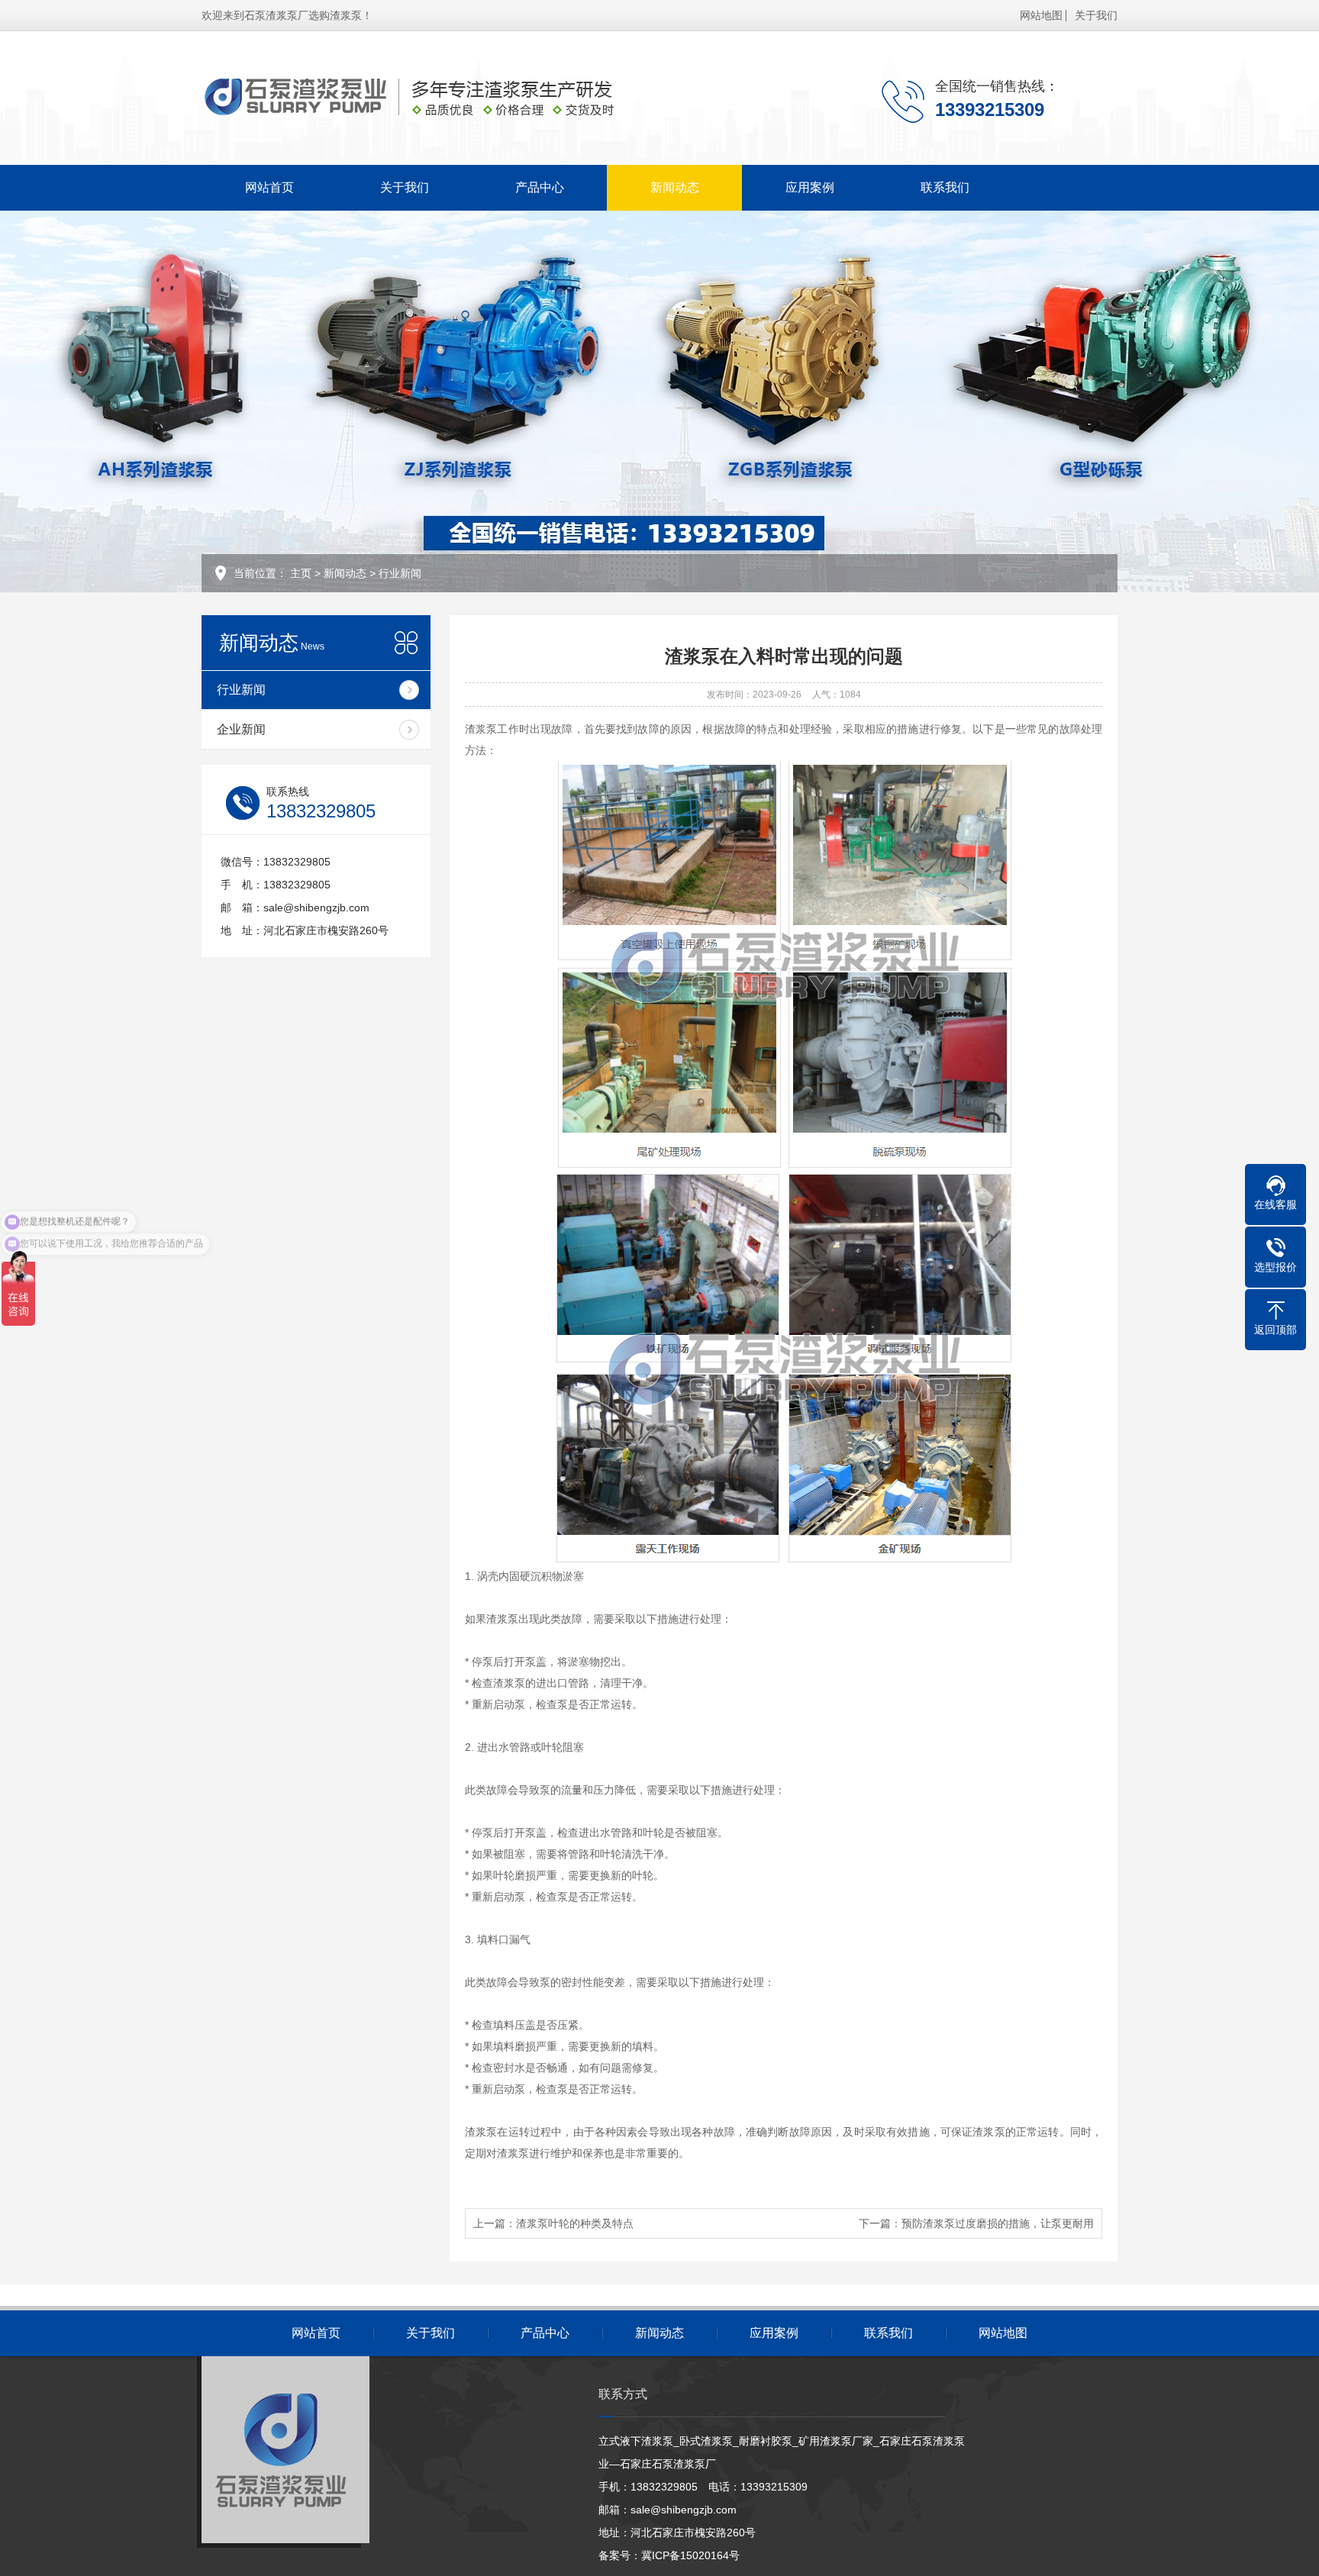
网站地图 (1041, 15)
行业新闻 (400, 573)
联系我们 (945, 187)
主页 (301, 573)
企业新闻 (241, 729)
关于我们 (1096, 15)
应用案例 (810, 187)
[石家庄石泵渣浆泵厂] (442, 98)
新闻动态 (675, 187)
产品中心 (540, 187)
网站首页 (269, 187)
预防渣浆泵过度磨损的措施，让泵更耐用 (998, 2223)
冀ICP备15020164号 (690, 2555)
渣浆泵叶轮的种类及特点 (575, 2223)
